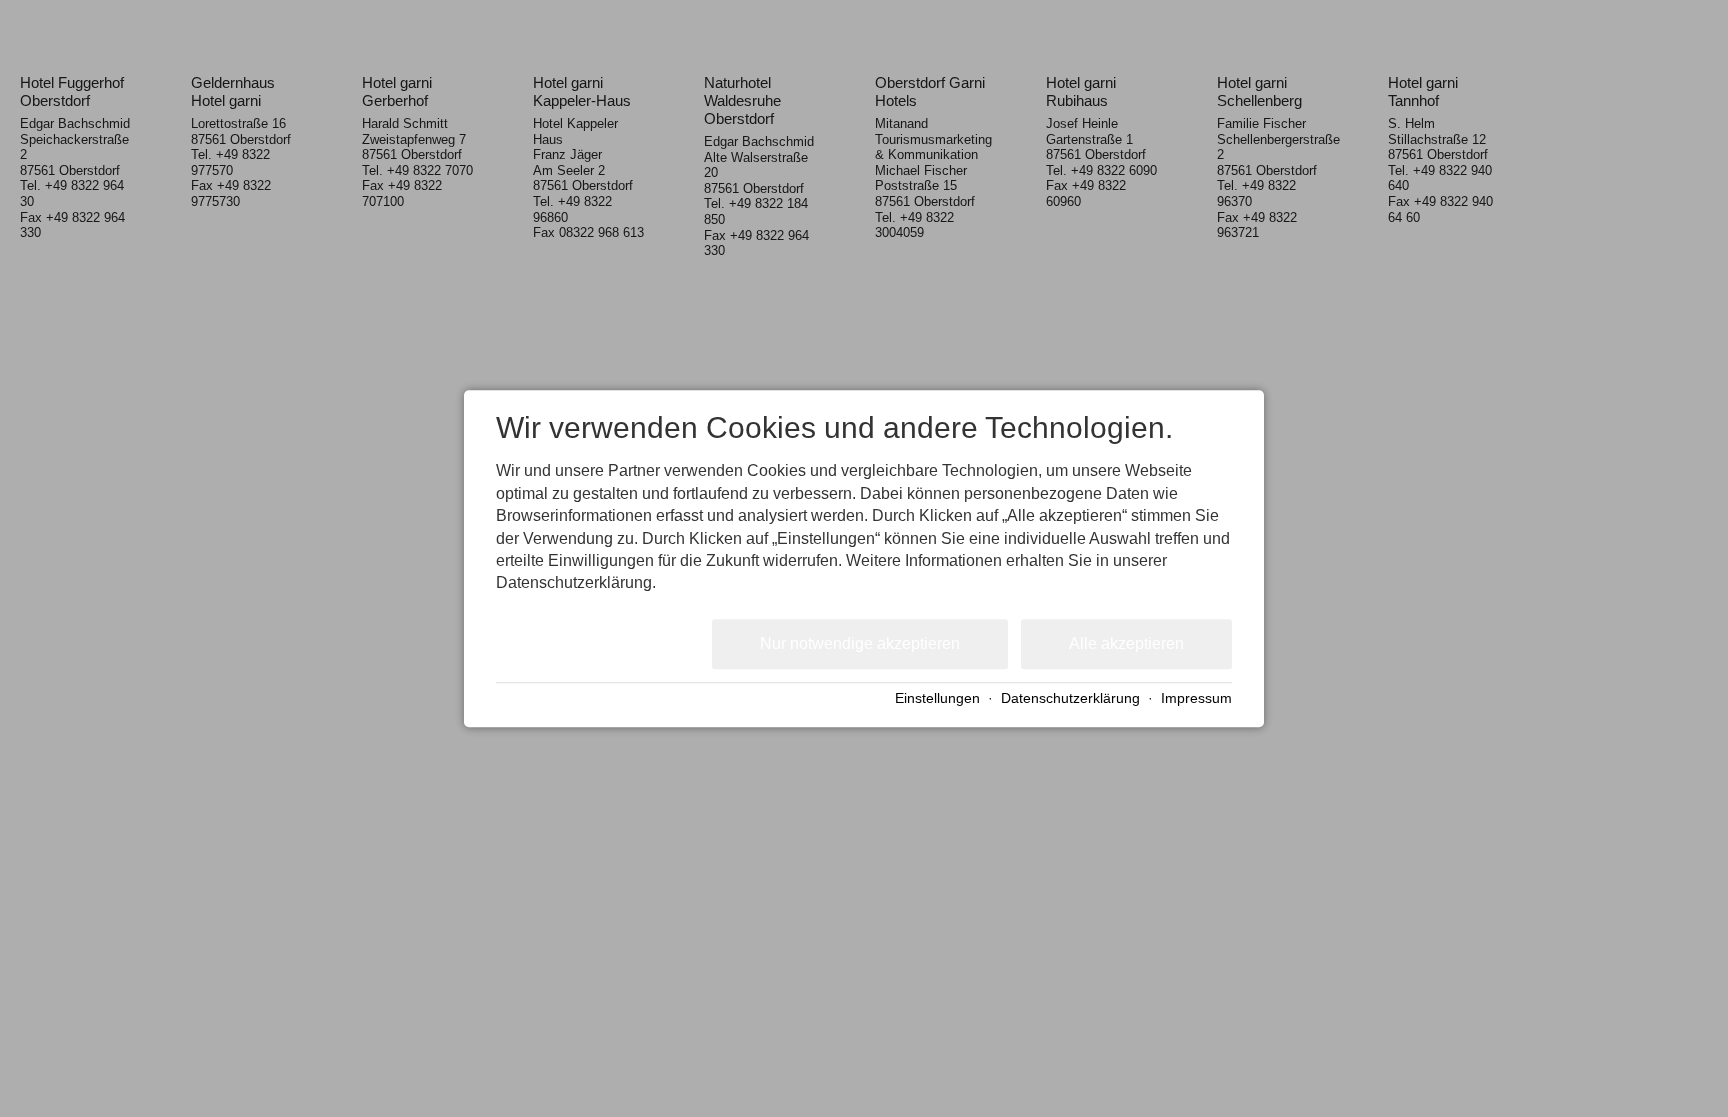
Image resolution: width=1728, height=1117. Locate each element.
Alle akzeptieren (1126, 643)
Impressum (1196, 699)
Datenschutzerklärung (1070, 699)
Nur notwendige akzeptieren (860, 643)
